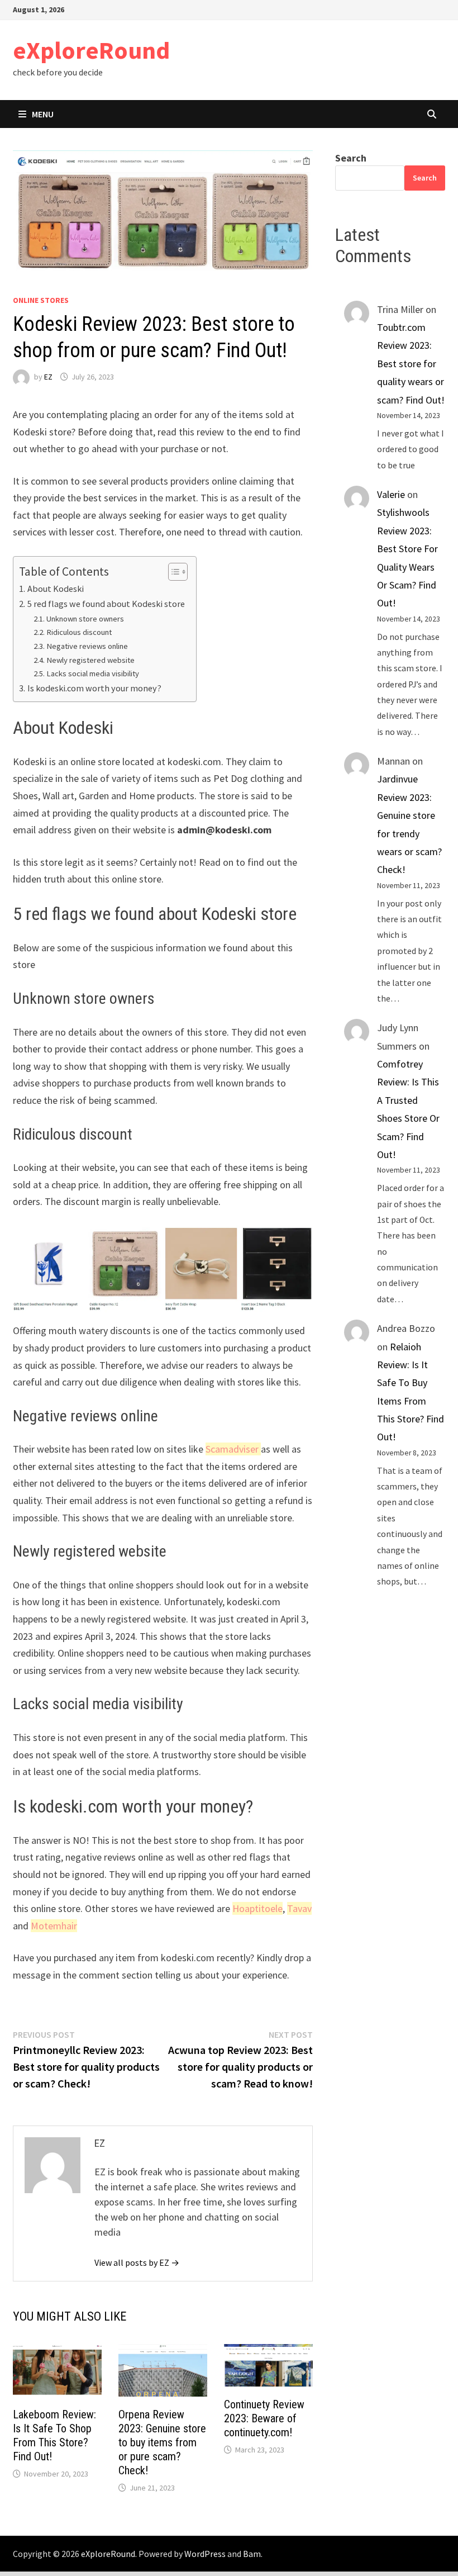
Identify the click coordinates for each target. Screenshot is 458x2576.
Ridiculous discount (79, 632)
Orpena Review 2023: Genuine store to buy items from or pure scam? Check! (162, 2442)
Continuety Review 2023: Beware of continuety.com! (264, 2418)
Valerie (391, 494)
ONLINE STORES (41, 300)
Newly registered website (90, 660)
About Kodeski (55, 589)
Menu (43, 114)
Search (351, 158)
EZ (48, 377)
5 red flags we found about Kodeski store (106, 604)
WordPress (205, 2554)
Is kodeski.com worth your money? (94, 688)
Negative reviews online (87, 646)
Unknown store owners (85, 619)
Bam (252, 2554)
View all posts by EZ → (137, 2262)
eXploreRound (91, 50)
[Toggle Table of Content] (172, 572)
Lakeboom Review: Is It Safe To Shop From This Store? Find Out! (54, 2435)
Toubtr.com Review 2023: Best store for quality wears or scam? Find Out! (411, 364)
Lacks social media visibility (93, 673)
